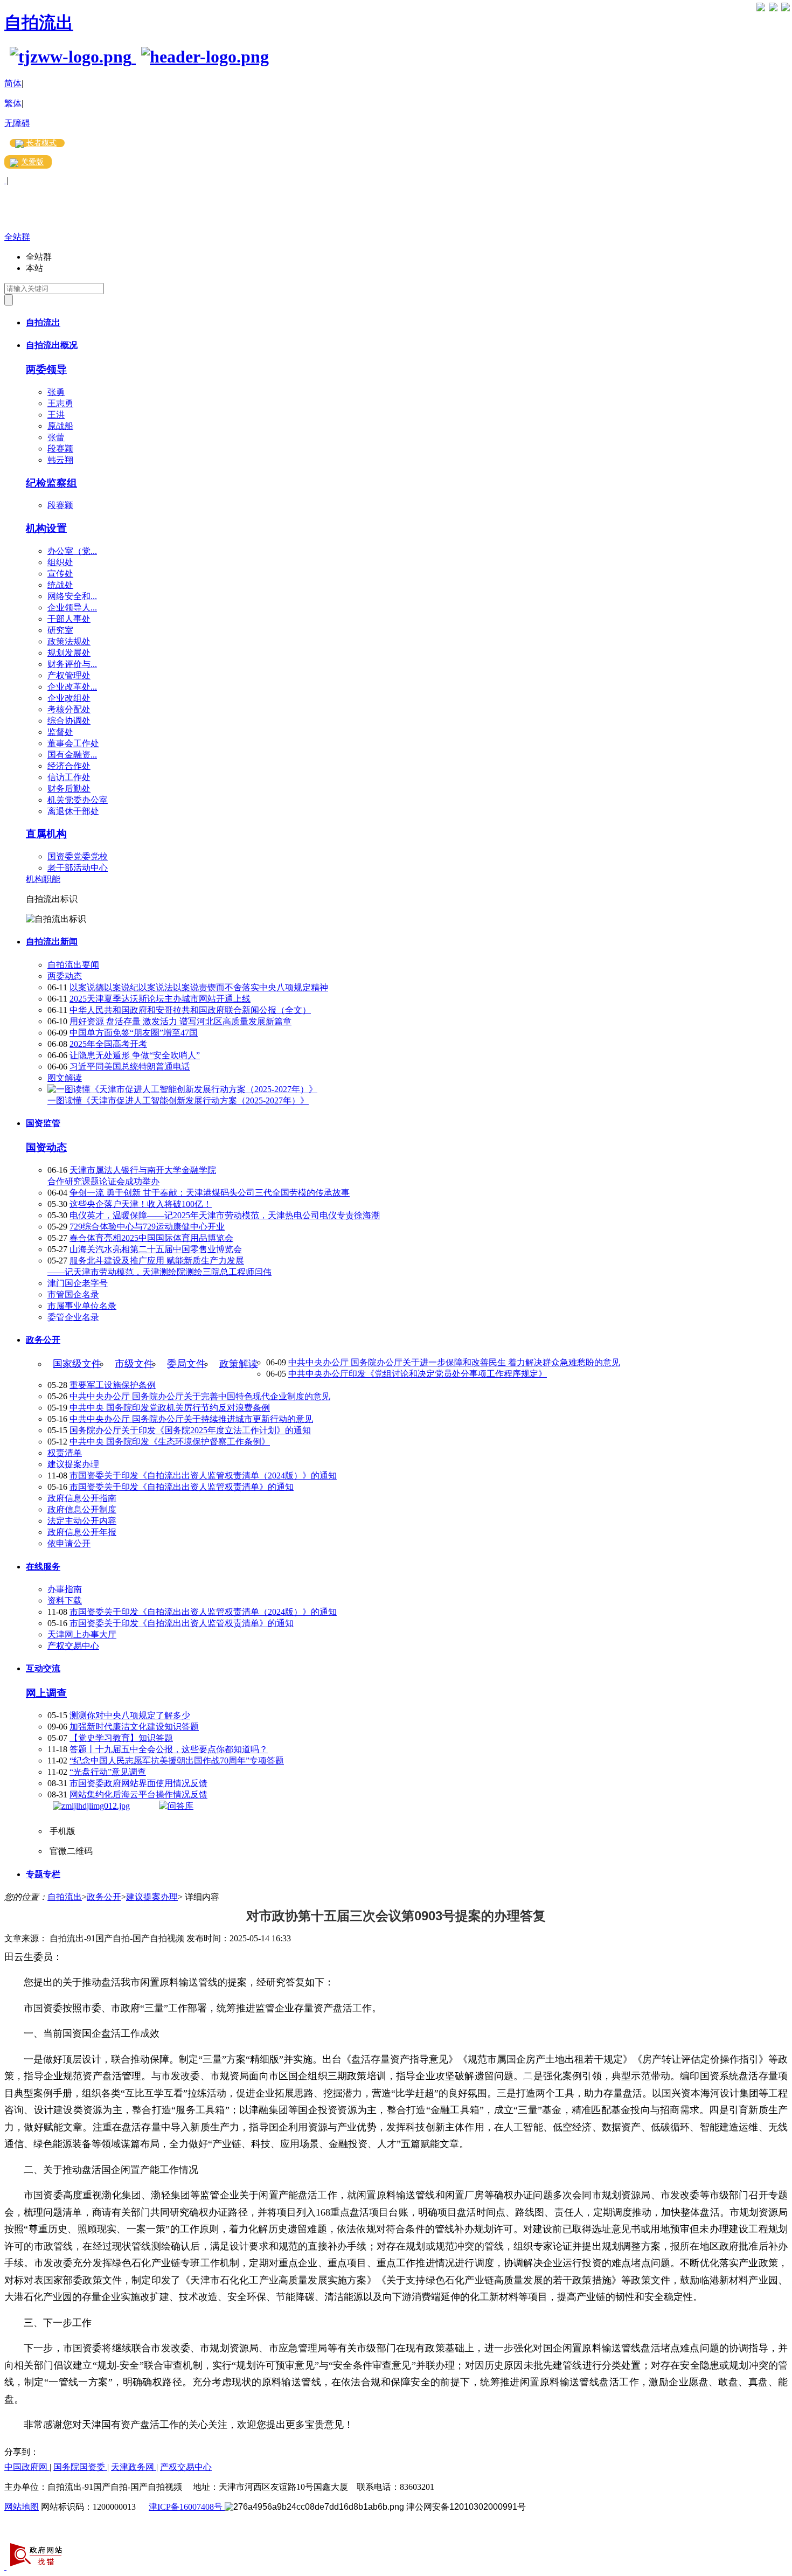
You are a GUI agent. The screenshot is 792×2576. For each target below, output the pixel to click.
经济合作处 (69, 766)
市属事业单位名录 (82, 1306)
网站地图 (22, 2507)
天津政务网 (134, 2467)
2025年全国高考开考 (108, 1044)
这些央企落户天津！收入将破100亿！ (141, 1204)
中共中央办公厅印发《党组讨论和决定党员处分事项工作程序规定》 (418, 1374)
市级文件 (134, 1364)
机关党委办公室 (78, 800)
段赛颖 (60, 449)
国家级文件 (77, 1364)
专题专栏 (43, 1874)
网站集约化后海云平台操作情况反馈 (138, 1794)
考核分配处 (69, 709)
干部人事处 (69, 619)
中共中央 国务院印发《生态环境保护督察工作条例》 (170, 1442)
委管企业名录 (73, 1317)
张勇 (56, 392)
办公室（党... (72, 551)
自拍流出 (39, 23)
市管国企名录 (73, 1294)
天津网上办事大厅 (82, 1634)
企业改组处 (69, 698)
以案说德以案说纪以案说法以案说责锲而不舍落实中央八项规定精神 (199, 987)
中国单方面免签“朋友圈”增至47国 (134, 1033)
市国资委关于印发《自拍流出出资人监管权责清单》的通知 (182, 1487)
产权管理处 (69, 675)
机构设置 (46, 528)
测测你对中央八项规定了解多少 (130, 1715)
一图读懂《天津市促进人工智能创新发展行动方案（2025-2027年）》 (178, 1100)
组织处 (60, 562)
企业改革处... (72, 687)
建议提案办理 (73, 1464)
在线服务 (43, 1567)
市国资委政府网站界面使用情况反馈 (138, 1783)
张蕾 (56, 437)
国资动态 (46, 1147)
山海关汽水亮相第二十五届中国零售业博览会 (156, 1249)
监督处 (60, 732)
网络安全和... (72, 596)
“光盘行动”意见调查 (108, 1772)
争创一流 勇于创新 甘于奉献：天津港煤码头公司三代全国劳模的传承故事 (210, 1193)
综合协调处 (69, 721)
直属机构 (46, 834)
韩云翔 (60, 460)
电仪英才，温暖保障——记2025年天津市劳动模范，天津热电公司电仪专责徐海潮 (225, 1215)
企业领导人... (72, 607)
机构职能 (43, 879)
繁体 (13, 103)
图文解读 (65, 1078)
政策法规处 (69, 641)
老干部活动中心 (78, 868)
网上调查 (46, 1693)
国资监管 (43, 1123)
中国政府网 (27, 2467)
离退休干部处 (73, 811)
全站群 (17, 237)
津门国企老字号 (78, 1283)
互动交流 (43, 1668)
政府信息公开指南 (82, 1498)
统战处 (60, 585)
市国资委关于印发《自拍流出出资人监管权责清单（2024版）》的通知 (203, 1476)
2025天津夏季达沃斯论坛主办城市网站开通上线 (160, 999)
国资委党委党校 (78, 856)
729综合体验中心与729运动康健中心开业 (147, 1227)
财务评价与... (72, 664)
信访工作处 (69, 777)
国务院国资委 (80, 2467)
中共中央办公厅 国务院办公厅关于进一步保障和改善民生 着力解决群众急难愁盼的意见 (454, 1362)
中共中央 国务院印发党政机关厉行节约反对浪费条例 (170, 1408)
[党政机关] (5, 2567)
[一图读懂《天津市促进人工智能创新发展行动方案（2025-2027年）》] (182, 1089)
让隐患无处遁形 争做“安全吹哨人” (135, 1055)
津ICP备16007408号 (187, 2507)
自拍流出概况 (52, 345)
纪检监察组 (51, 483)
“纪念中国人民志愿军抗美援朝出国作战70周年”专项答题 (177, 1761)
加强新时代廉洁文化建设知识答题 (134, 1727)
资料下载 (65, 1601)
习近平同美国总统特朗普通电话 (130, 1067)
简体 (13, 83)
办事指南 (65, 1589)
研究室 (60, 630)
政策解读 (239, 1364)
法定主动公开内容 (82, 1521)
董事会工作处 (73, 743)
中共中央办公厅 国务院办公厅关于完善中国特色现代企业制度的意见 (200, 1396)
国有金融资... (72, 755)
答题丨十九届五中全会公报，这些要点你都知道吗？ (169, 1749)
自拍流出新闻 (52, 942)
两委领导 (46, 369)
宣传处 (60, 574)
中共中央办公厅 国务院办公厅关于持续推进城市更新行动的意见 (191, 1419)
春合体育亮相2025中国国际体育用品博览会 (151, 1238)
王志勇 (60, 403)
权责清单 (65, 1453)
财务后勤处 (69, 789)
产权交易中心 (73, 1646)
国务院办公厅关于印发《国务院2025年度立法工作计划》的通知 (190, 1430)
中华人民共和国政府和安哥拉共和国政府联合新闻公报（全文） (190, 1010)
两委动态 (65, 976)
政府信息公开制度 (82, 1509)
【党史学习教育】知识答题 (121, 1738)
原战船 (60, 426)
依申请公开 (69, 1543)
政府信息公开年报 (82, 1532)
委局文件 (186, 1364)
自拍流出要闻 (73, 965)
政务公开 (43, 1340)
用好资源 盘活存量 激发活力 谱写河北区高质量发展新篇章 (180, 1021)
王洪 (56, 415)
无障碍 (17, 123)
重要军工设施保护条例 (113, 1385)
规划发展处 (69, 653)
